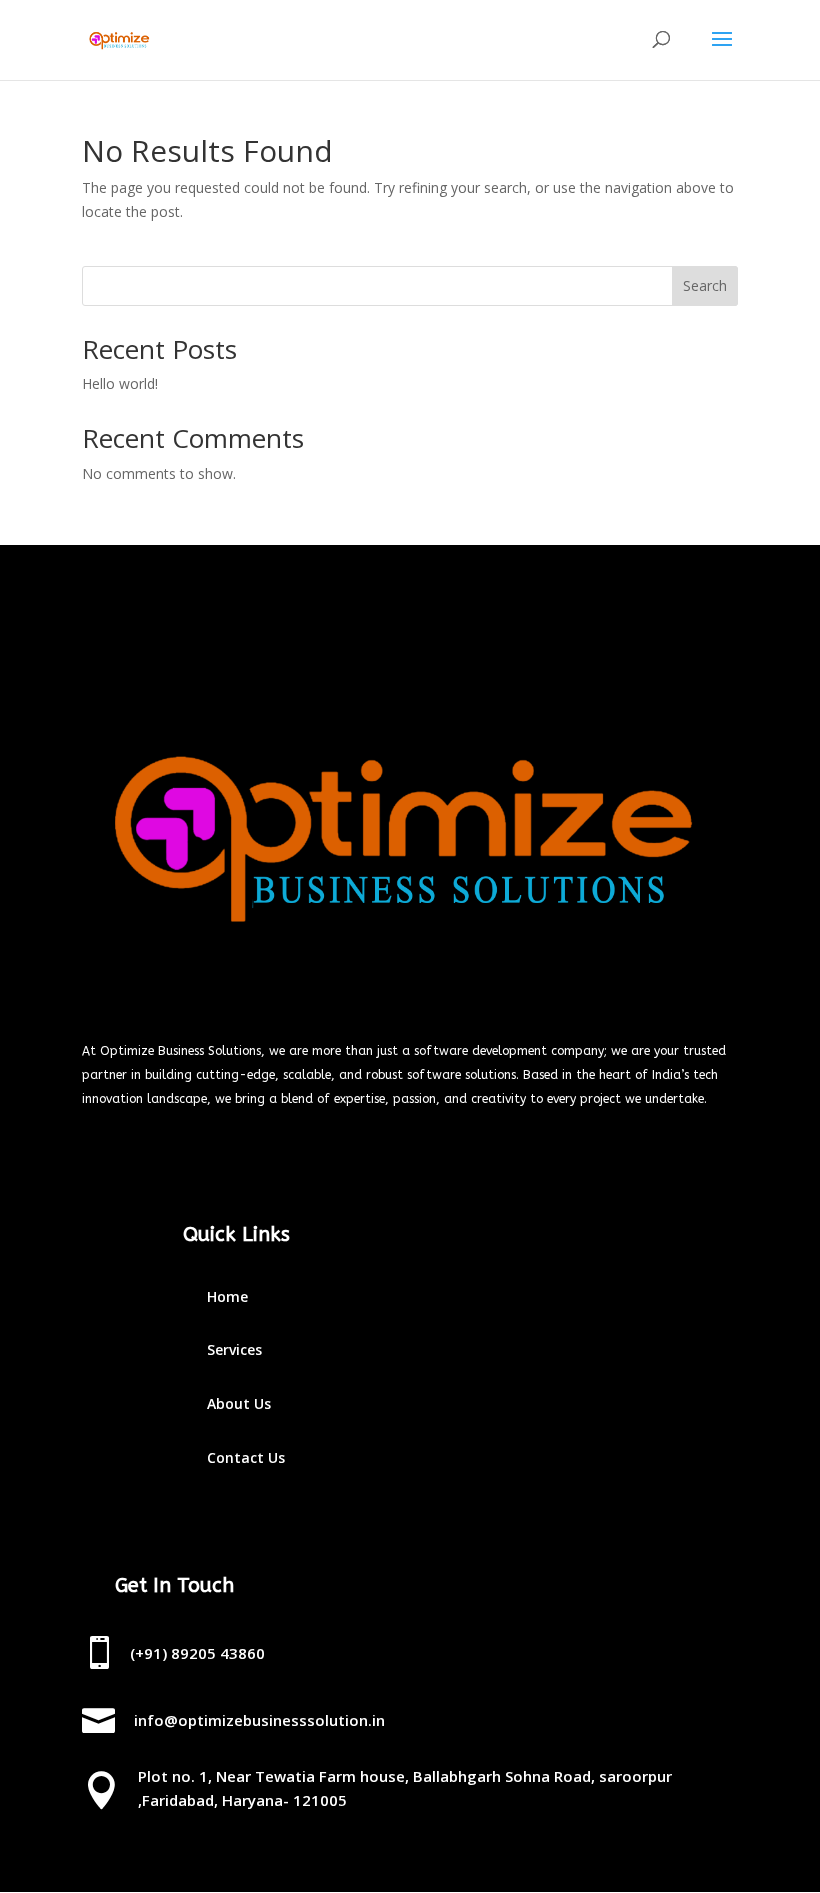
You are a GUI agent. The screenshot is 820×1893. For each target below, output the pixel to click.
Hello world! (120, 383)
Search (705, 285)
